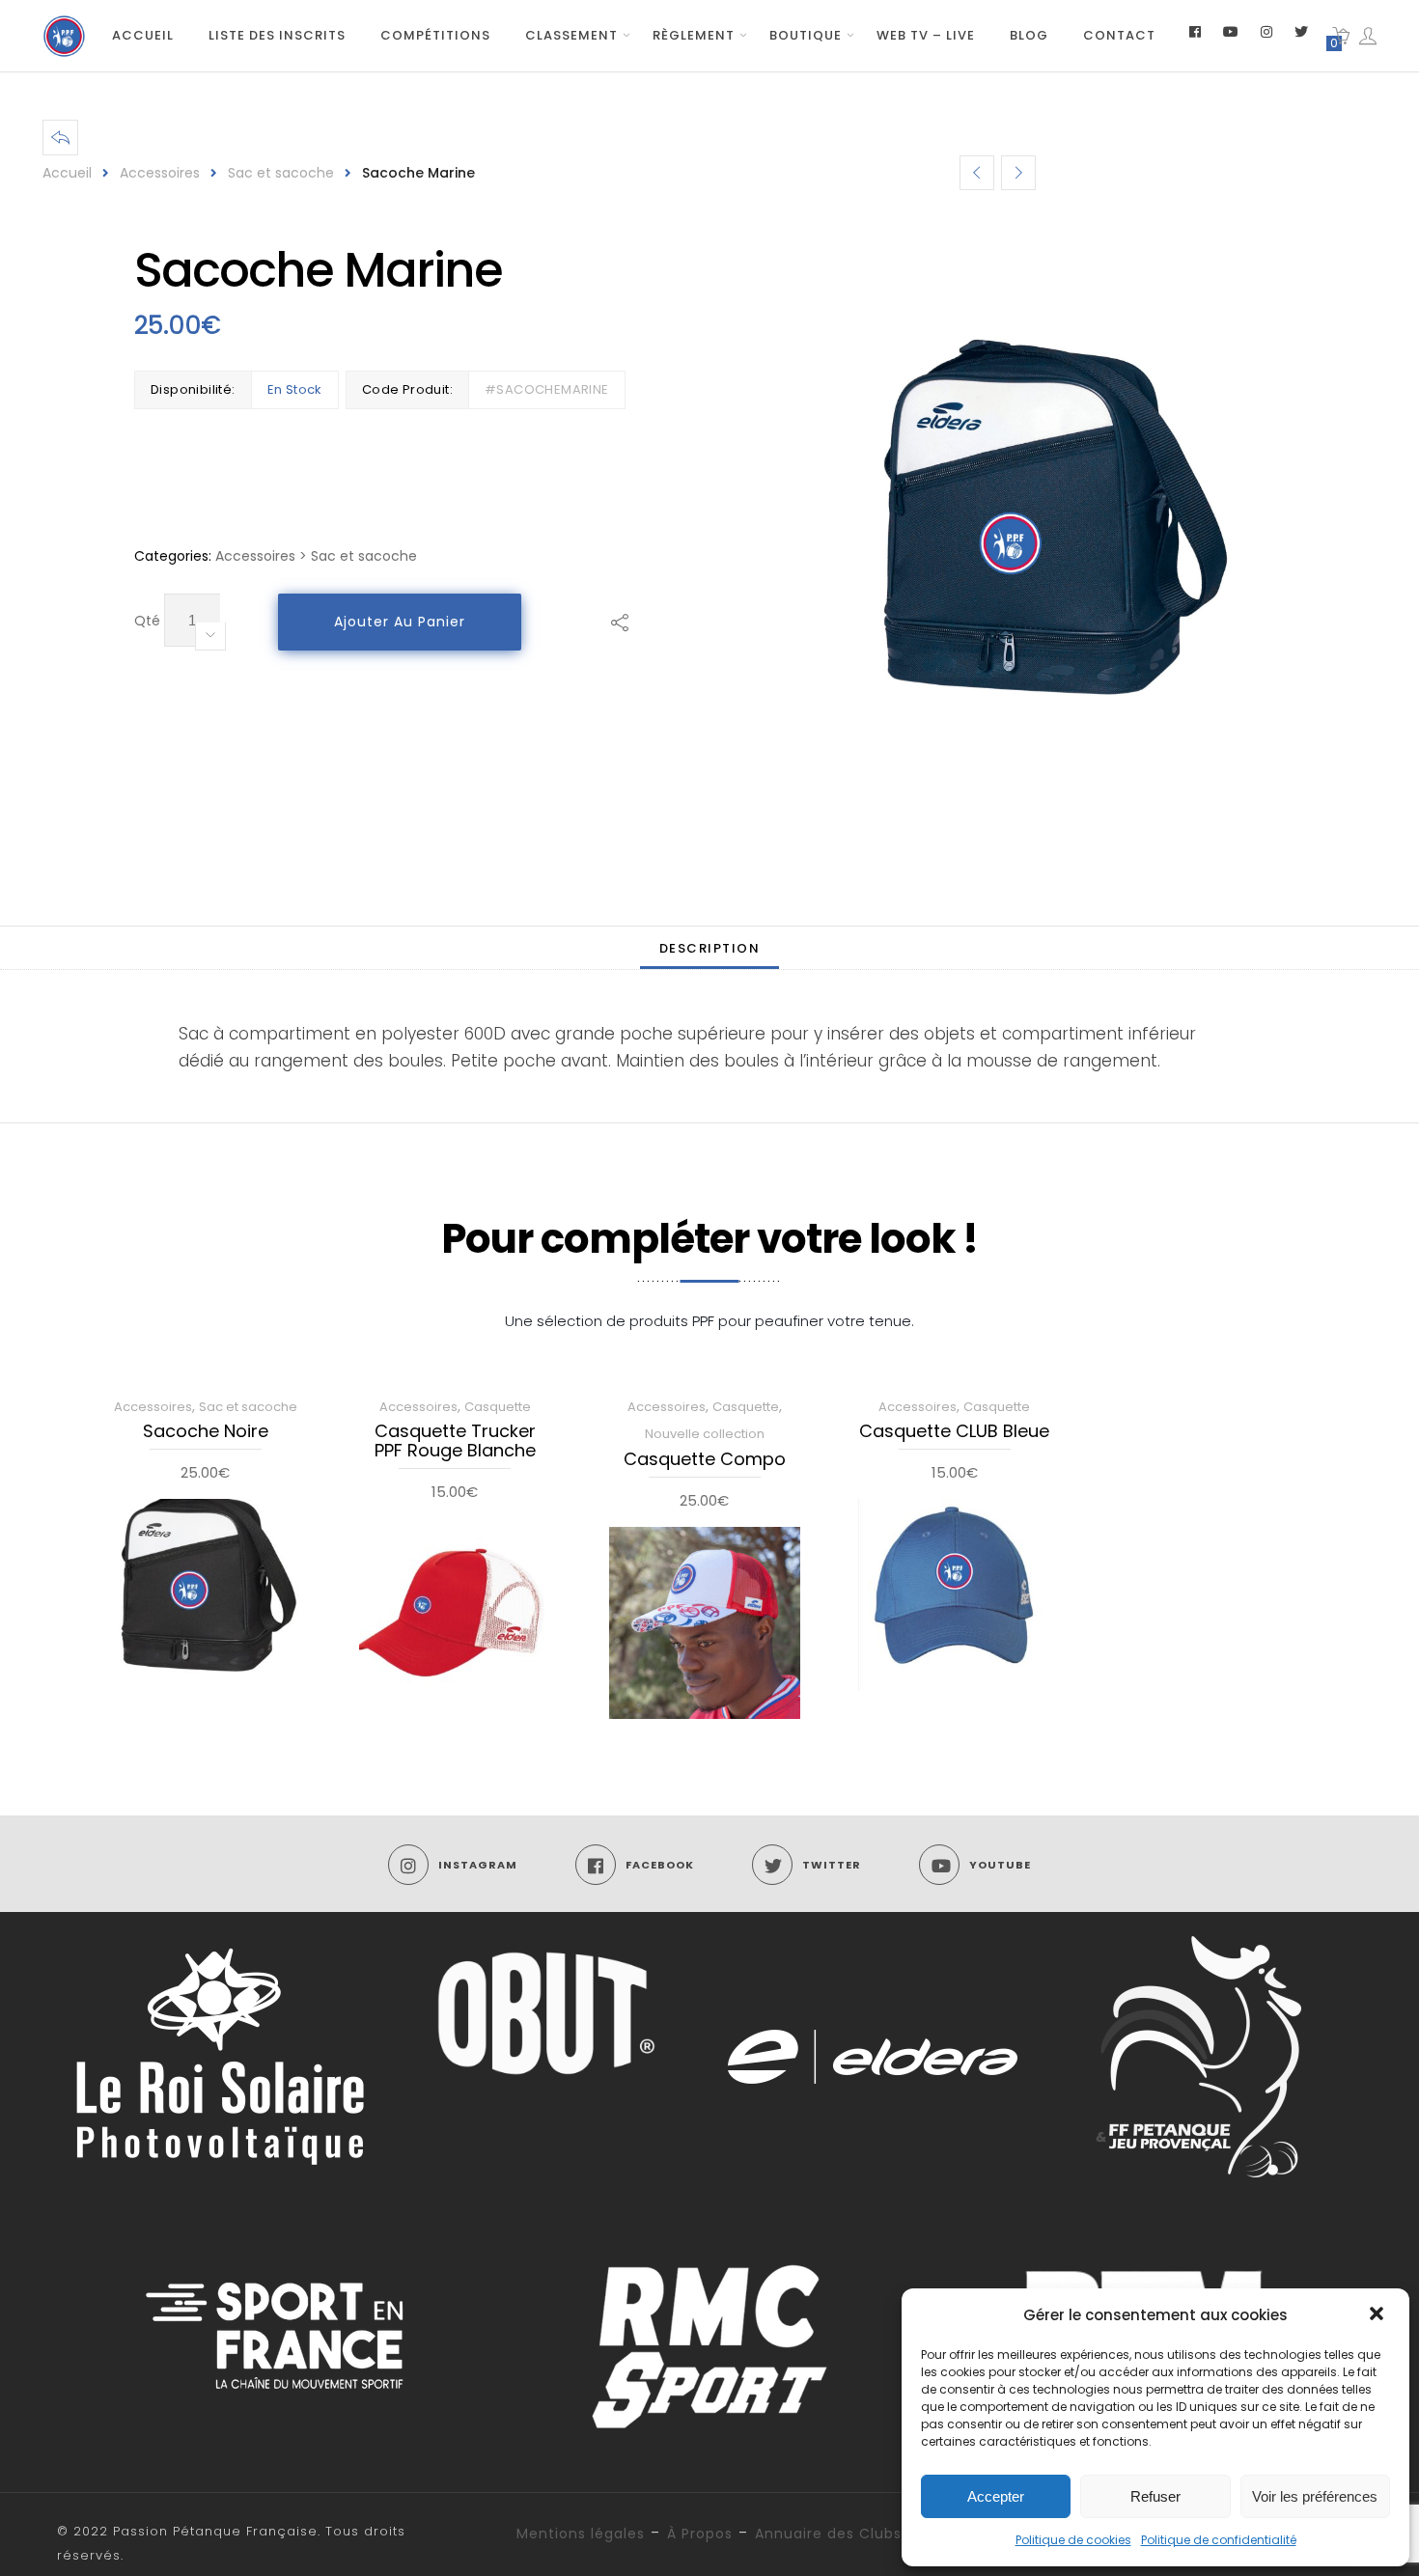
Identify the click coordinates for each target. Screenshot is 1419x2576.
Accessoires (160, 173)
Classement (571, 35)
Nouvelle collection (705, 1434)
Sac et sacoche (281, 173)
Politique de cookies (1073, 2540)
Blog (1029, 35)
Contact (1119, 35)
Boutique (806, 35)
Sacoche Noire (206, 1432)
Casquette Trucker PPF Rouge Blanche (455, 1442)
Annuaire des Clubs (828, 2534)
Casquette (498, 1407)
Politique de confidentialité (1219, 2540)
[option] (1050, 523)
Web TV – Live (926, 35)
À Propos (700, 2534)
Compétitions (435, 35)
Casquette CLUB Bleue (954, 1432)
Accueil (143, 35)
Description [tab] (710, 948)
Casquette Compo (705, 1460)
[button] (1378, 2315)
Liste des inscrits (277, 35)
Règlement (694, 35)
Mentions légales (581, 2534)
